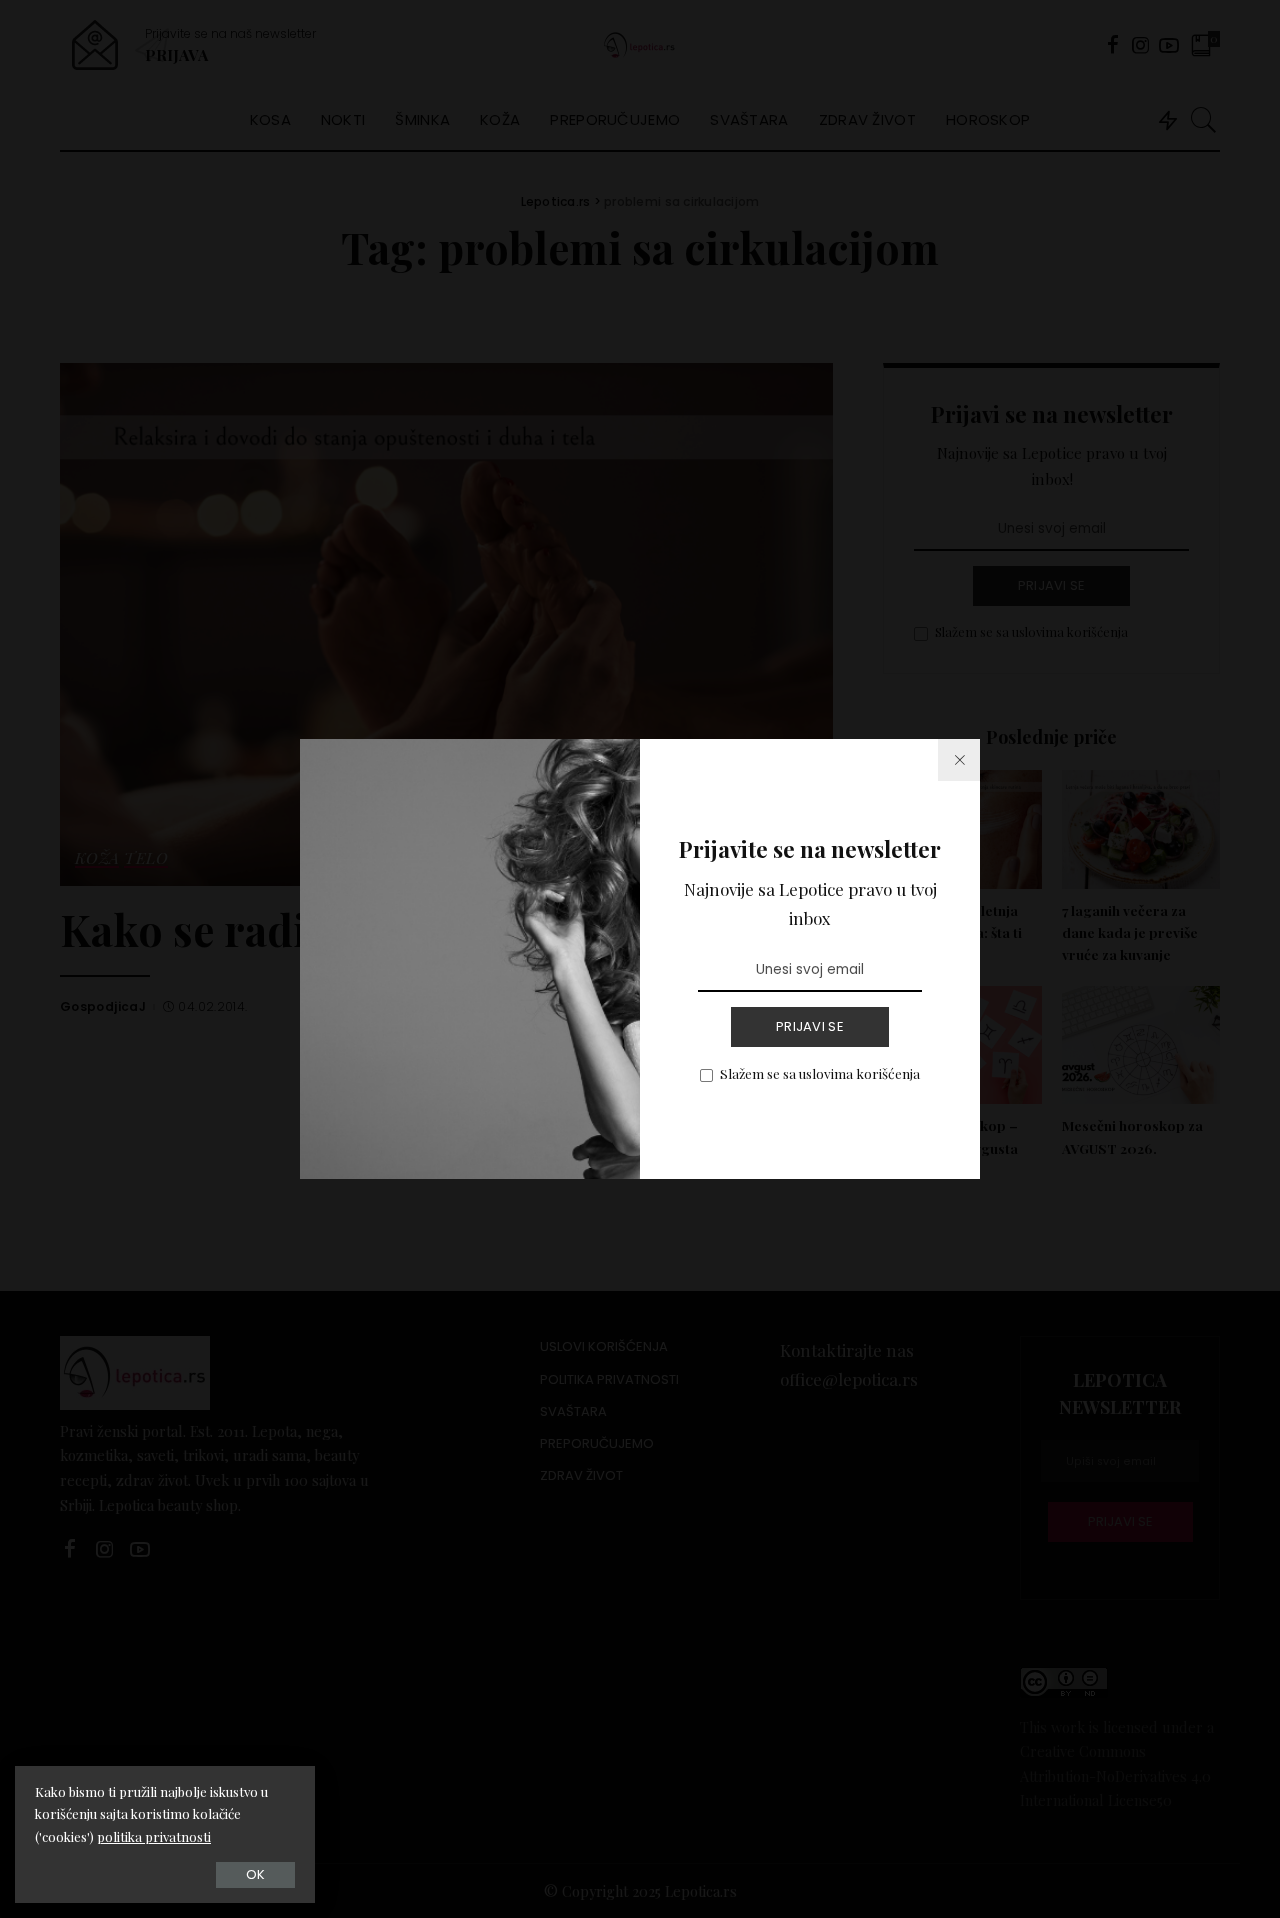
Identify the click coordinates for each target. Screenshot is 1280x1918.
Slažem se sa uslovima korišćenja (820, 1073)
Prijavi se (810, 1026)
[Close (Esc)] (959, 760)
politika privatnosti (154, 1836)
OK (255, 1874)
